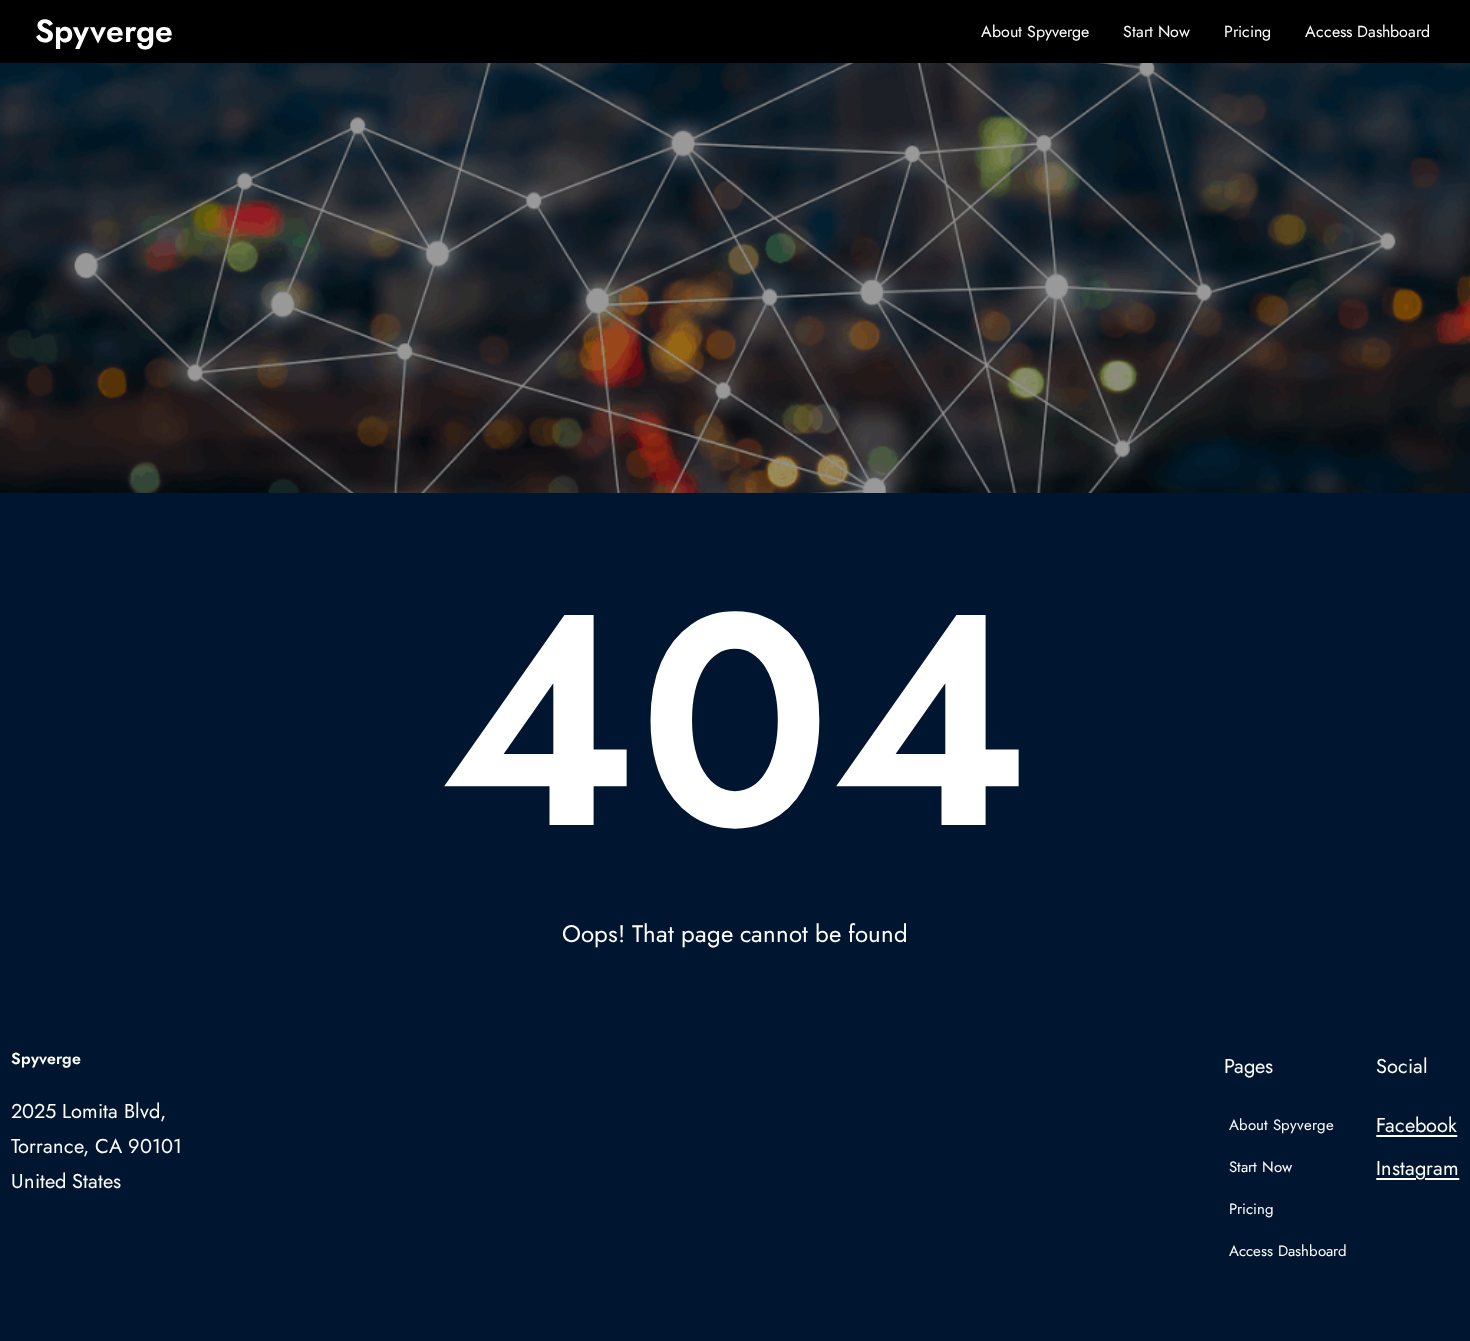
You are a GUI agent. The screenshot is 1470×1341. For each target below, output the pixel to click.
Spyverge (104, 31)
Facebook (1416, 1125)
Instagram (1417, 1168)
